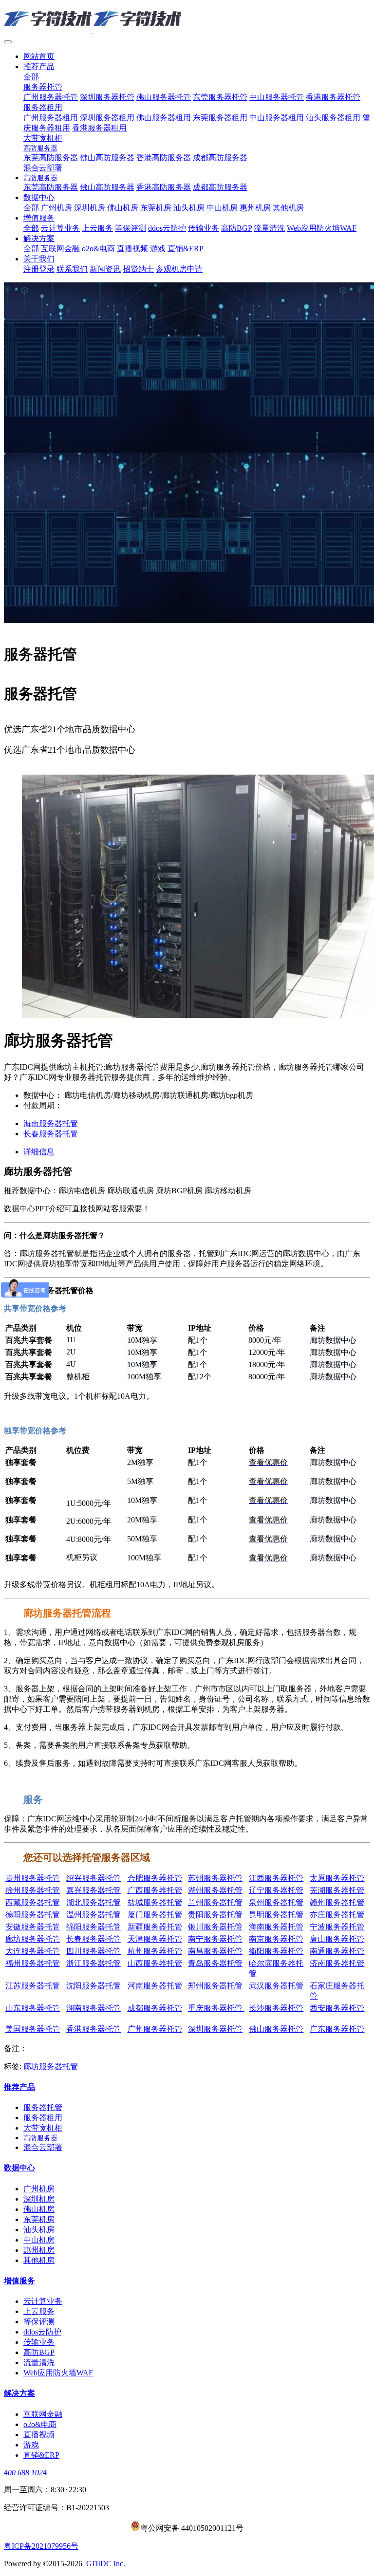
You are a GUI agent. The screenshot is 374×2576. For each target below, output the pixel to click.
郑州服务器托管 (215, 1986)
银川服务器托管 (215, 1927)
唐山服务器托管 (337, 1939)
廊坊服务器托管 (33, 1939)
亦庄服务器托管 (337, 1915)
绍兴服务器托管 (93, 1878)
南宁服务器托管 (215, 1939)
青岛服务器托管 (215, 1963)
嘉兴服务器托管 (93, 1890)
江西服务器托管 (276, 1878)
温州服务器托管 (93, 1915)
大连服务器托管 (33, 1951)
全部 (31, 77)
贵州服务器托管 (33, 1878)
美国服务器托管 (33, 2029)
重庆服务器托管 (216, 2008)
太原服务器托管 (337, 1878)
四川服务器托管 (93, 1951)
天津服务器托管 (155, 1939)
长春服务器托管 (93, 1939)
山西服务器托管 (155, 1963)
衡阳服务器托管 (276, 1951)
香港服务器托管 (93, 2029)
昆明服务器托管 (276, 1915)
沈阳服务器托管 (93, 1986)
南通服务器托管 (337, 1951)
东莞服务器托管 (201, 769)
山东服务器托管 (33, 2008)
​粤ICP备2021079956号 (41, 2546)
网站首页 (39, 56)
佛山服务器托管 (144, 769)
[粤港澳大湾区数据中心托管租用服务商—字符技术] (187, 19)
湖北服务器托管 (93, 1902)
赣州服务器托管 (337, 1902)
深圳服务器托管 (88, 769)
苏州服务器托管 (215, 1878)
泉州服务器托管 (276, 1902)
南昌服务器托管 (215, 1951)
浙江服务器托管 (93, 1963)
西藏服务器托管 (33, 1902)
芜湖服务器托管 (337, 1890)
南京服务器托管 (276, 1939)
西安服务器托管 (337, 2008)
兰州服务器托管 (215, 1902)
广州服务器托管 (31, 769)
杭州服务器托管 (155, 1951)
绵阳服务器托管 (93, 1927)
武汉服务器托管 (276, 1986)
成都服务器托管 (155, 2008)
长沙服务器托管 (276, 2008)
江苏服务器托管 (33, 1986)
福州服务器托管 (33, 1963)
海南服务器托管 (276, 1927)
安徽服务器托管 (33, 1927)
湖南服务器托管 (93, 2008)
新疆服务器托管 (155, 1927)
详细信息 (39, 1152)
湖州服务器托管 (215, 1890)
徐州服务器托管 (33, 1890)
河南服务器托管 (155, 1986)
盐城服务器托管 (155, 1902)
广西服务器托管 (155, 1890)
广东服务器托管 (337, 2029)
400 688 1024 (25, 2473)
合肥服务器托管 (155, 1878)
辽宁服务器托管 (276, 1890)
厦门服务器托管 (155, 1915)
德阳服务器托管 (33, 1915)
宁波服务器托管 (337, 1927)
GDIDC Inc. (106, 2564)
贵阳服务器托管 (215, 1915)
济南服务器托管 (337, 1963)
